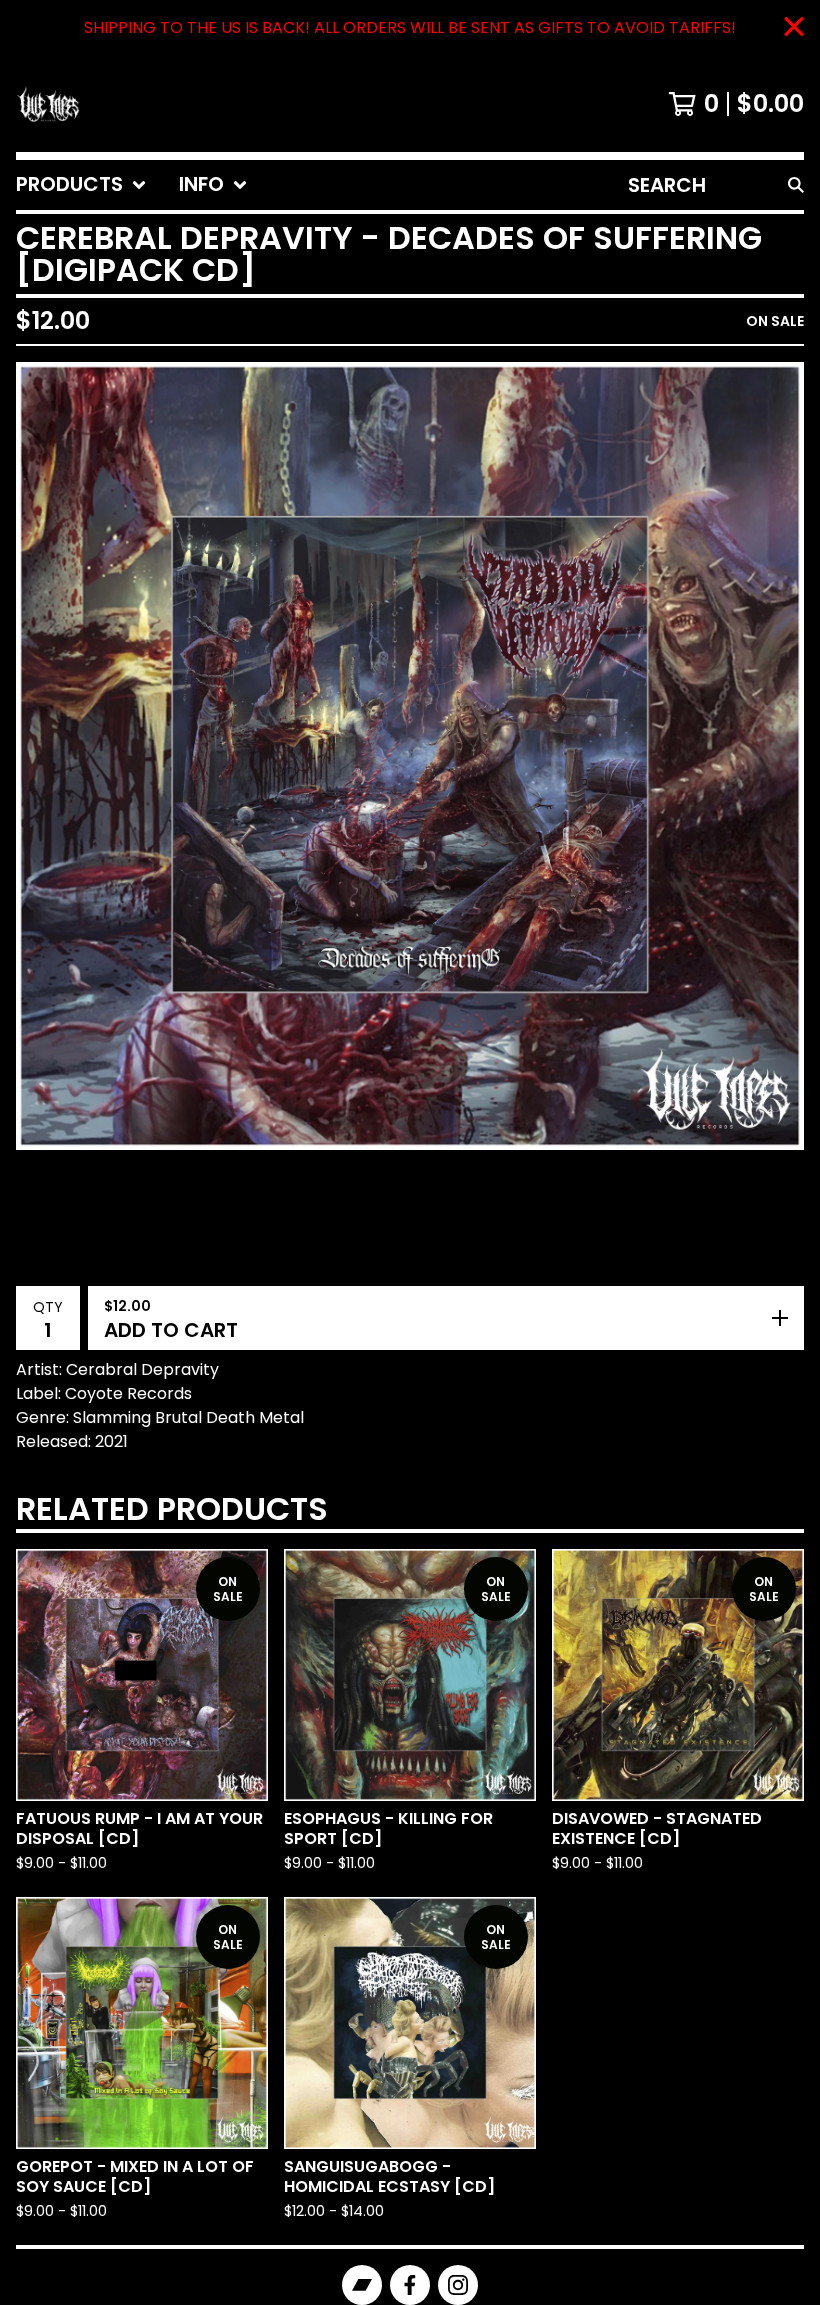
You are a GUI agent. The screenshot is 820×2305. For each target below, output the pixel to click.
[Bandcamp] (362, 2285)
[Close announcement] (794, 28)
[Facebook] (410, 2285)
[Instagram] (458, 2285)
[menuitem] (81, 185)
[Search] (796, 185)
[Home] (48, 104)
